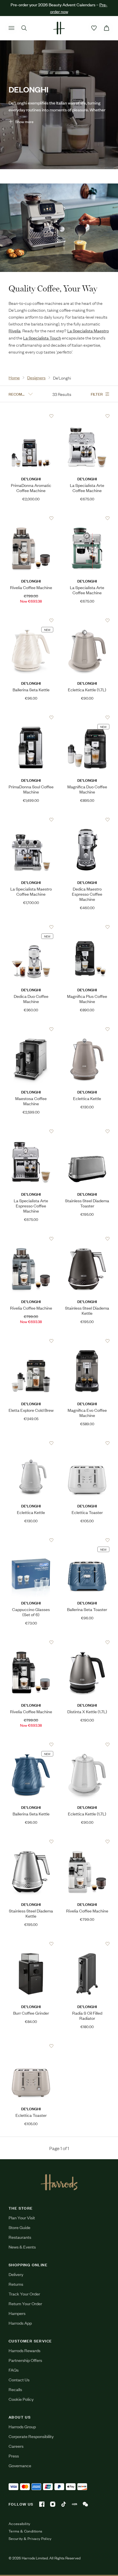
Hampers (17, 2313)
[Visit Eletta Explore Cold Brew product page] (31, 1341)
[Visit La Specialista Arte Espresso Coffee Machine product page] (31, 1131)
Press (14, 2456)
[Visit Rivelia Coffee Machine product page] (31, 518)
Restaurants (20, 2237)
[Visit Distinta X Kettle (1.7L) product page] (87, 1642)
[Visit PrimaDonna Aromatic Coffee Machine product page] (31, 416)
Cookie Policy (21, 2399)
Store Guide (19, 2227)
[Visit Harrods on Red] (74, 2504)
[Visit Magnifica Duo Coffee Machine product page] (87, 717)
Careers (16, 2446)
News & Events (22, 2247)
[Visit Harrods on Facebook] (42, 2504)
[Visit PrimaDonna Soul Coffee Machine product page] (31, 717)
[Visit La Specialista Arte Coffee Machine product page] (87, 416)
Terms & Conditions (25, 2531)
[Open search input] (24, 28)
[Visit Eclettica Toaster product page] (87, 1443)
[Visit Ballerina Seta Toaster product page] (87, 1540)
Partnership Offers (25, 2360)
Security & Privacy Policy (30, 2539)
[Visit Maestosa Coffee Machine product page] (31, 1029)
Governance (20, 2465)
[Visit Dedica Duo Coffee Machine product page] (31, 927)
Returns (16, 2284)
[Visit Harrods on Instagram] (53, 2504)
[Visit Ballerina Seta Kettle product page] (31, 620)
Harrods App (20, 2323)
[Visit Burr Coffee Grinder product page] (31, 1944)
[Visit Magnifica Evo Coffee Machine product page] (87, 1341)
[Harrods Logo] (59, 2182)
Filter (97, 394)
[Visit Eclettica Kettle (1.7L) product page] (87, 620)
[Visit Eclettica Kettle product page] (87, 1029)
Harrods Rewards (24, 2350)
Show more (24, 122)
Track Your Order (24, 2294)
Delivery (16, 2274)
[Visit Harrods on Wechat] (85, 2504)
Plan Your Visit (22, 2217)
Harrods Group (22, 2426)
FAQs (14, 2370)
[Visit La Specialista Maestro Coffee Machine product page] (31, 820)
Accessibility (19, 2524)
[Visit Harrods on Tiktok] (64, 2504)
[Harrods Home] (59, 28)
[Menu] (11, 28)
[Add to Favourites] (51, 416)
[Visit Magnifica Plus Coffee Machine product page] (87, 927)
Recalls (15, 2389)
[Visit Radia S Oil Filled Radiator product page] (87, 1944)
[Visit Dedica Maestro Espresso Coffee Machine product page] (87, 820)
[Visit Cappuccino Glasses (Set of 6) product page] (31, 1540)
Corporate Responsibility (31, 2436)
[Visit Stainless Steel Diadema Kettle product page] (87, 1239)
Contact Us (19, 2379)
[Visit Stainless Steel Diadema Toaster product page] (87, 1131)
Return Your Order (25, 2303)
